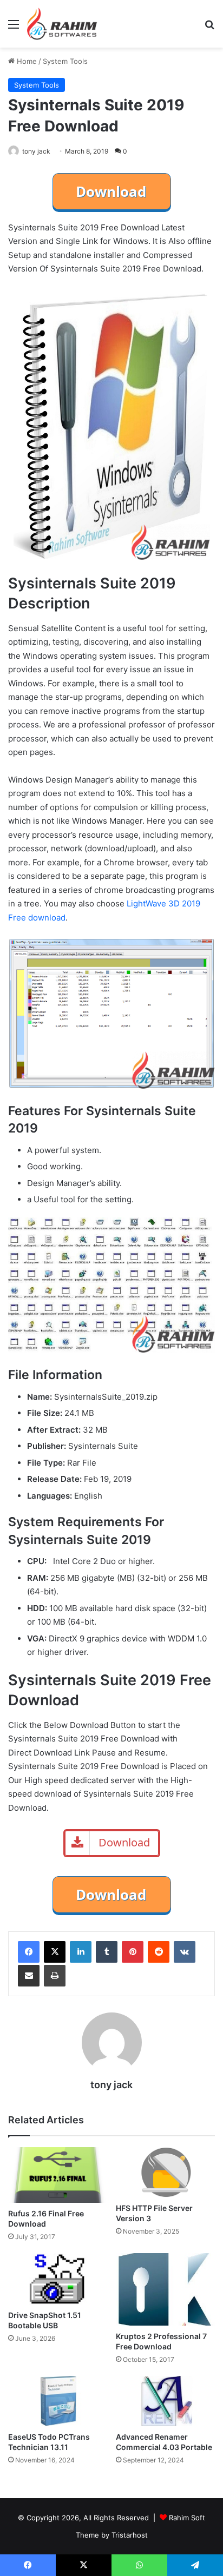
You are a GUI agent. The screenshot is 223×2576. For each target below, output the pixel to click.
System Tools (65, 61)
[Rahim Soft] (62, 24)
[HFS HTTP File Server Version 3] (165, 2172)
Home (26, 61)
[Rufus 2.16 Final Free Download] (58, 2175)
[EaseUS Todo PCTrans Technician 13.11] (58, 2401)
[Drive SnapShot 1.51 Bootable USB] (58, 2279)
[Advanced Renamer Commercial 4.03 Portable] (165, 2401)
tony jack (36, 151)
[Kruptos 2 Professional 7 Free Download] (165, 2289)
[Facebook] (29, 1952)
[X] (55, 1952)
